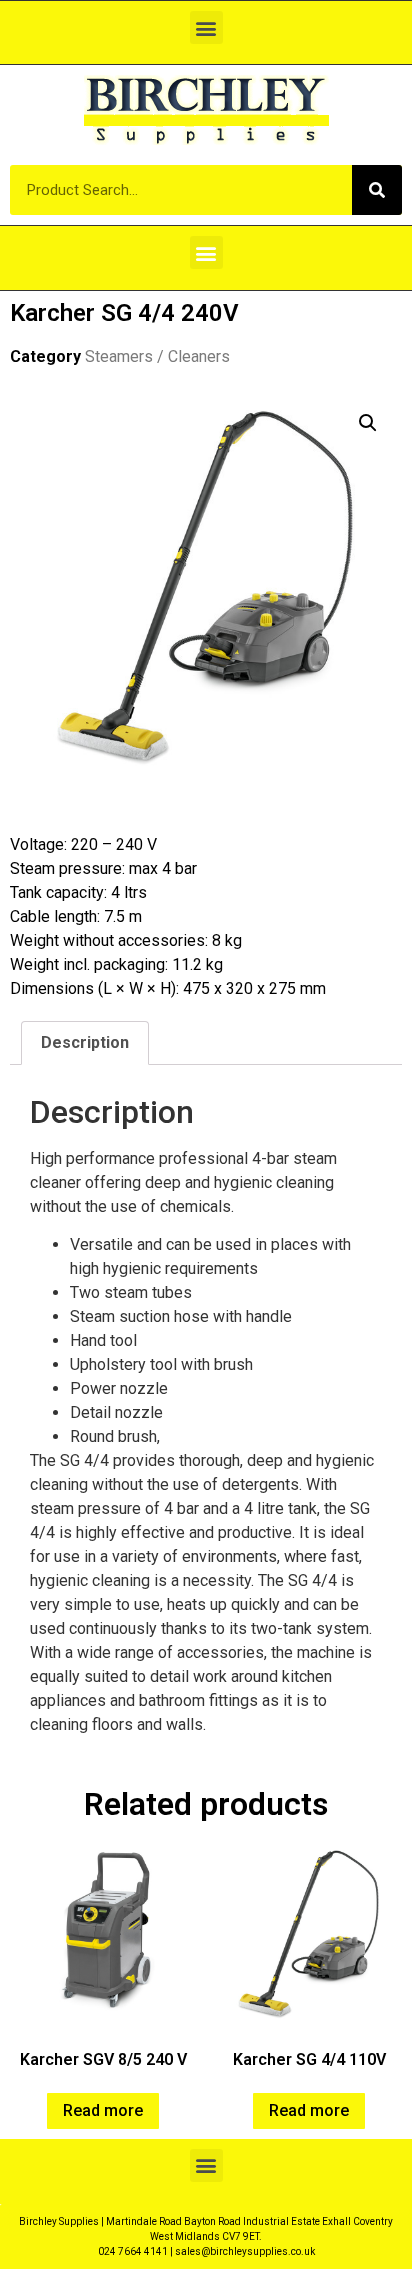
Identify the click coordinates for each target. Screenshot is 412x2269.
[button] (206, 27)
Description (85, 1042)
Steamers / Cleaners (157, 356)
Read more (103, 2110)
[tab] (85, 1043)
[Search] (377, 190)
